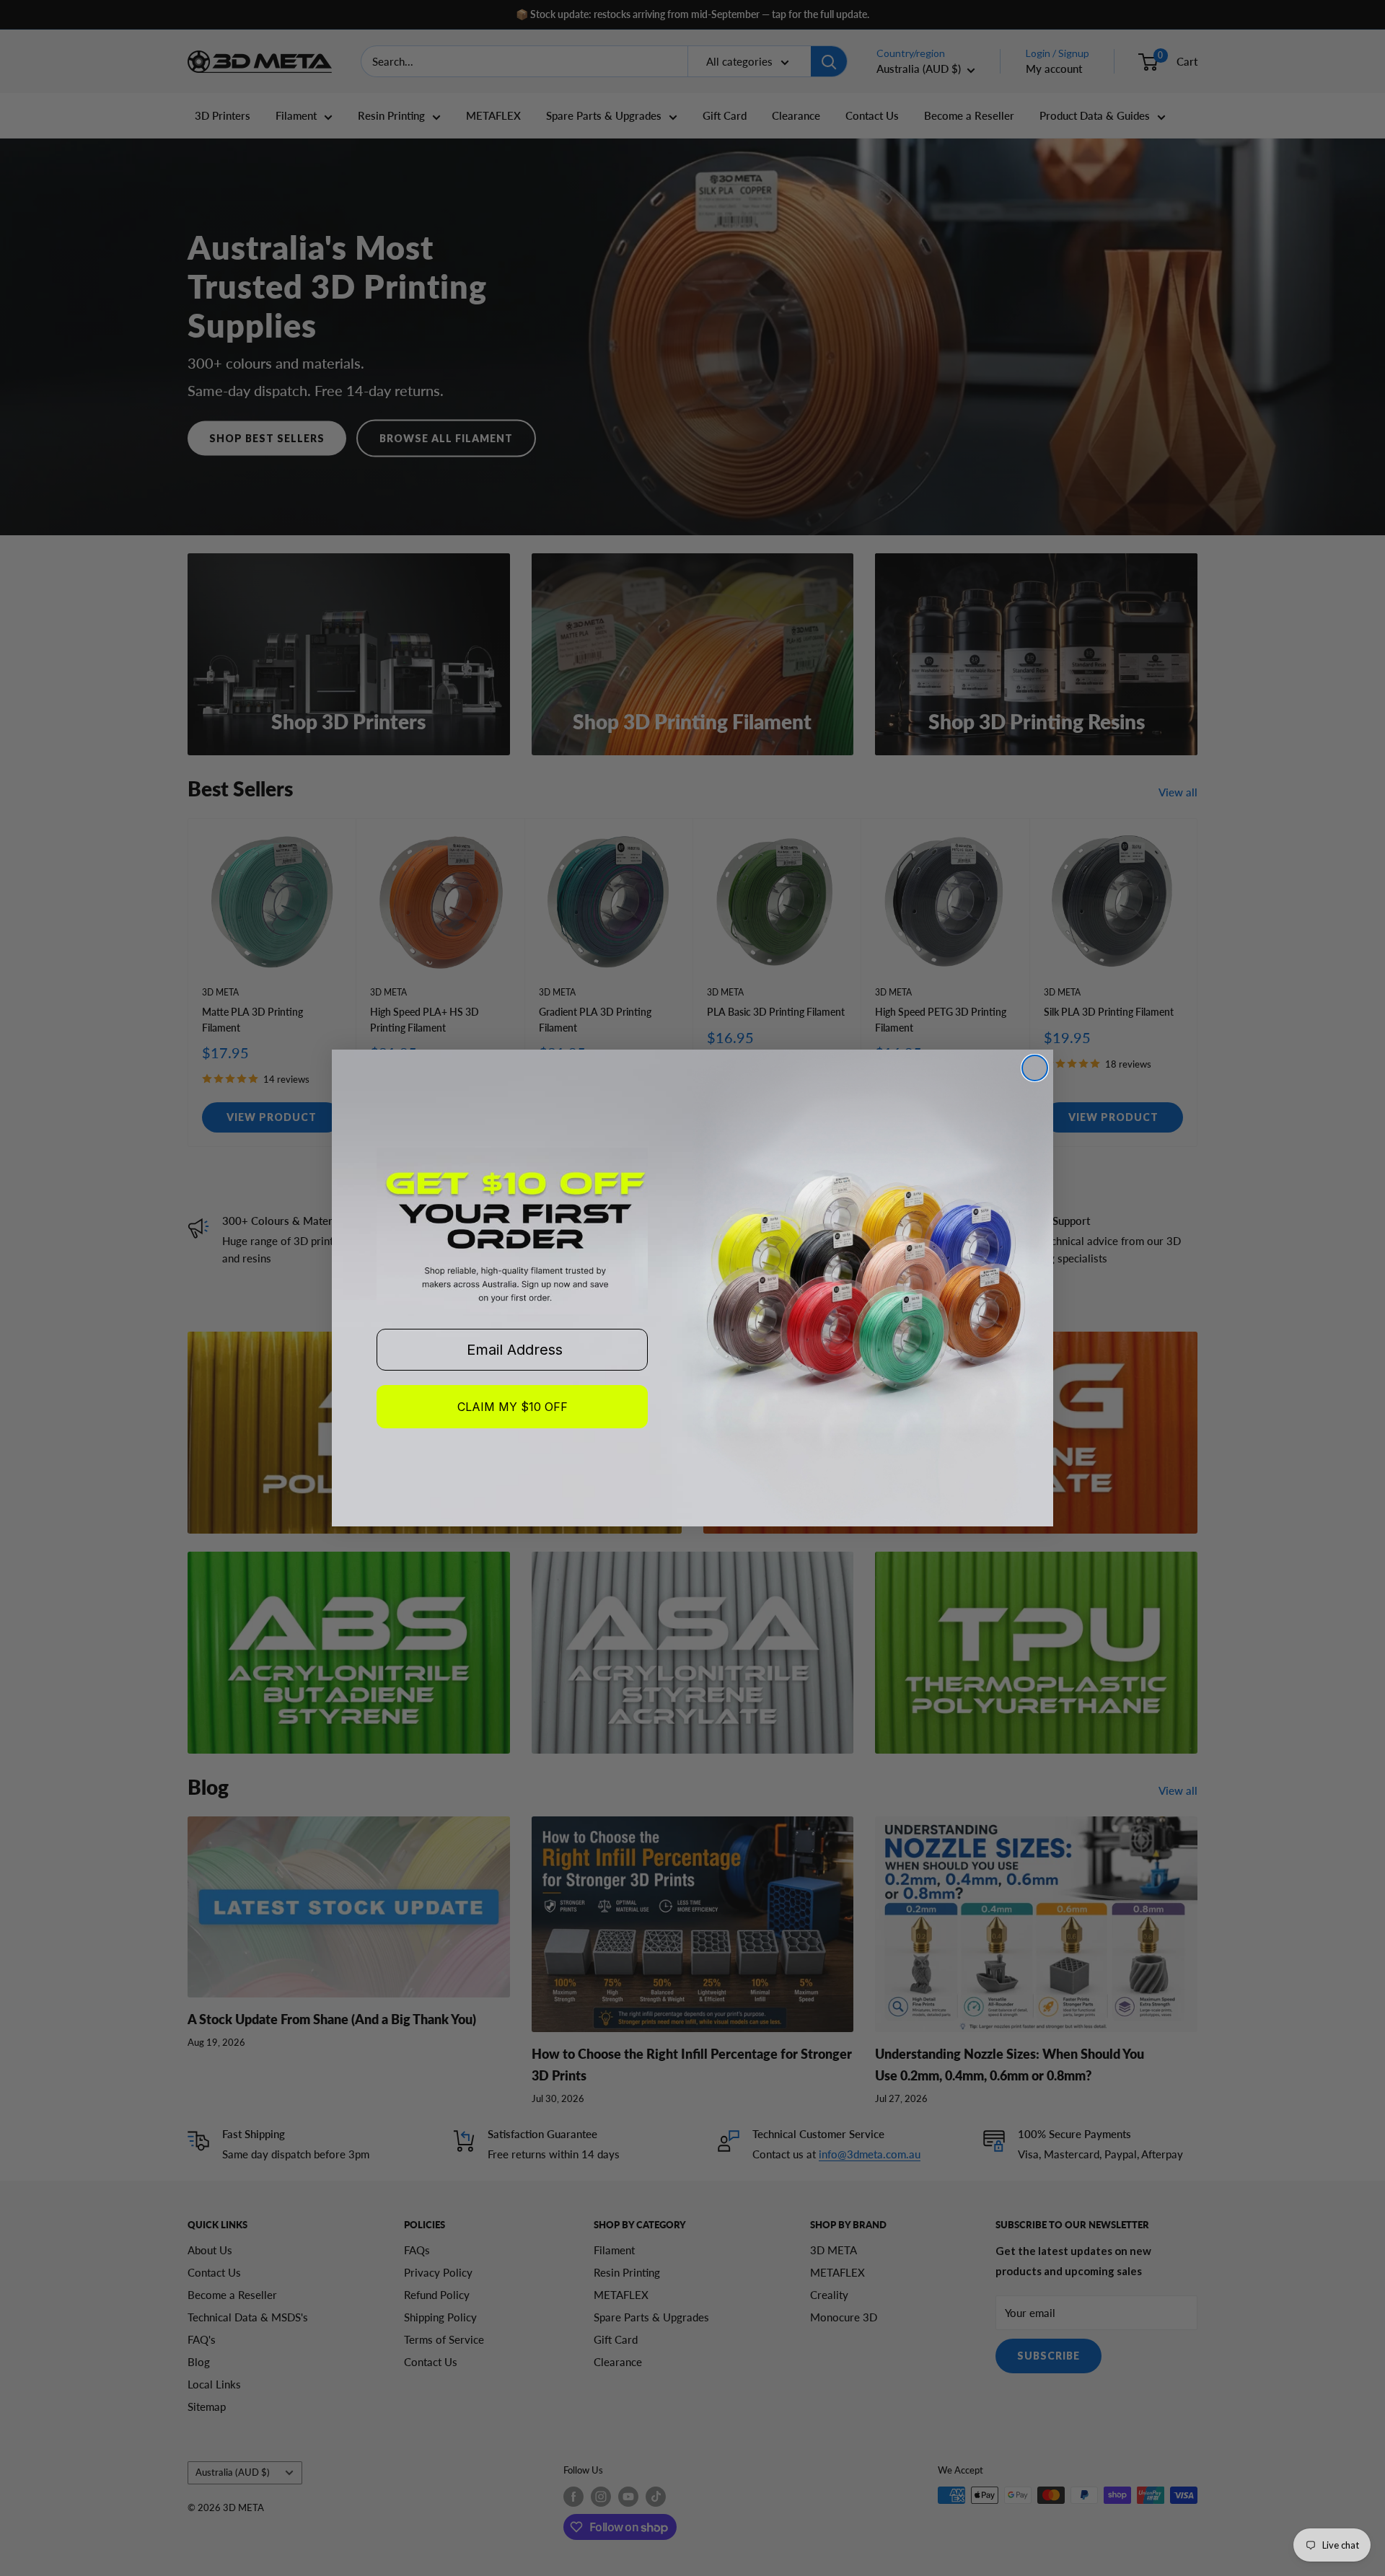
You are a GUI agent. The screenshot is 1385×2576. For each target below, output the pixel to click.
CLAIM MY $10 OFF (513, 1407)
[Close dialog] (1035, 1068)
